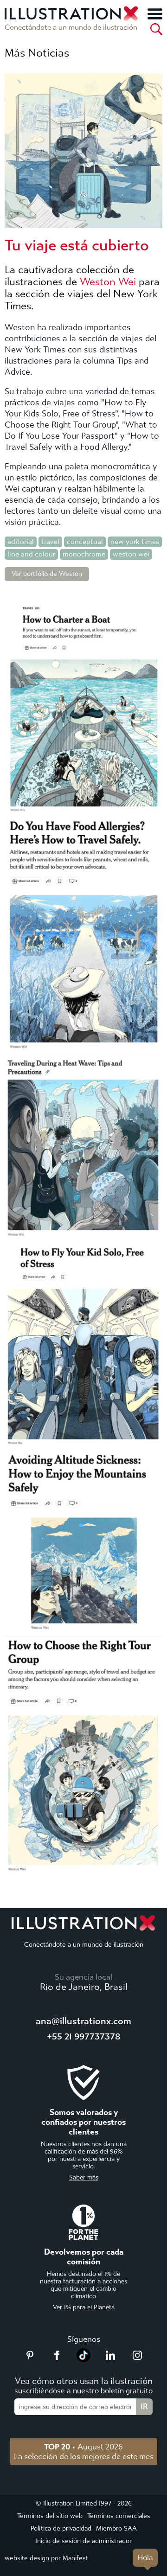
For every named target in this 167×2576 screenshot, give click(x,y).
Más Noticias (37, 53)
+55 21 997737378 (83, 2036)
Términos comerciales (119, 2516)
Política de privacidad (61, 2528)
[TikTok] (83, 2359)
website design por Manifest (46, 2558)
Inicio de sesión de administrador (83, 2541)
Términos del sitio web (50, 2516)
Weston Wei (108, 282)
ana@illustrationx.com (83, 2021)
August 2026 (83, 2447)
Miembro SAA (116, 2528)
